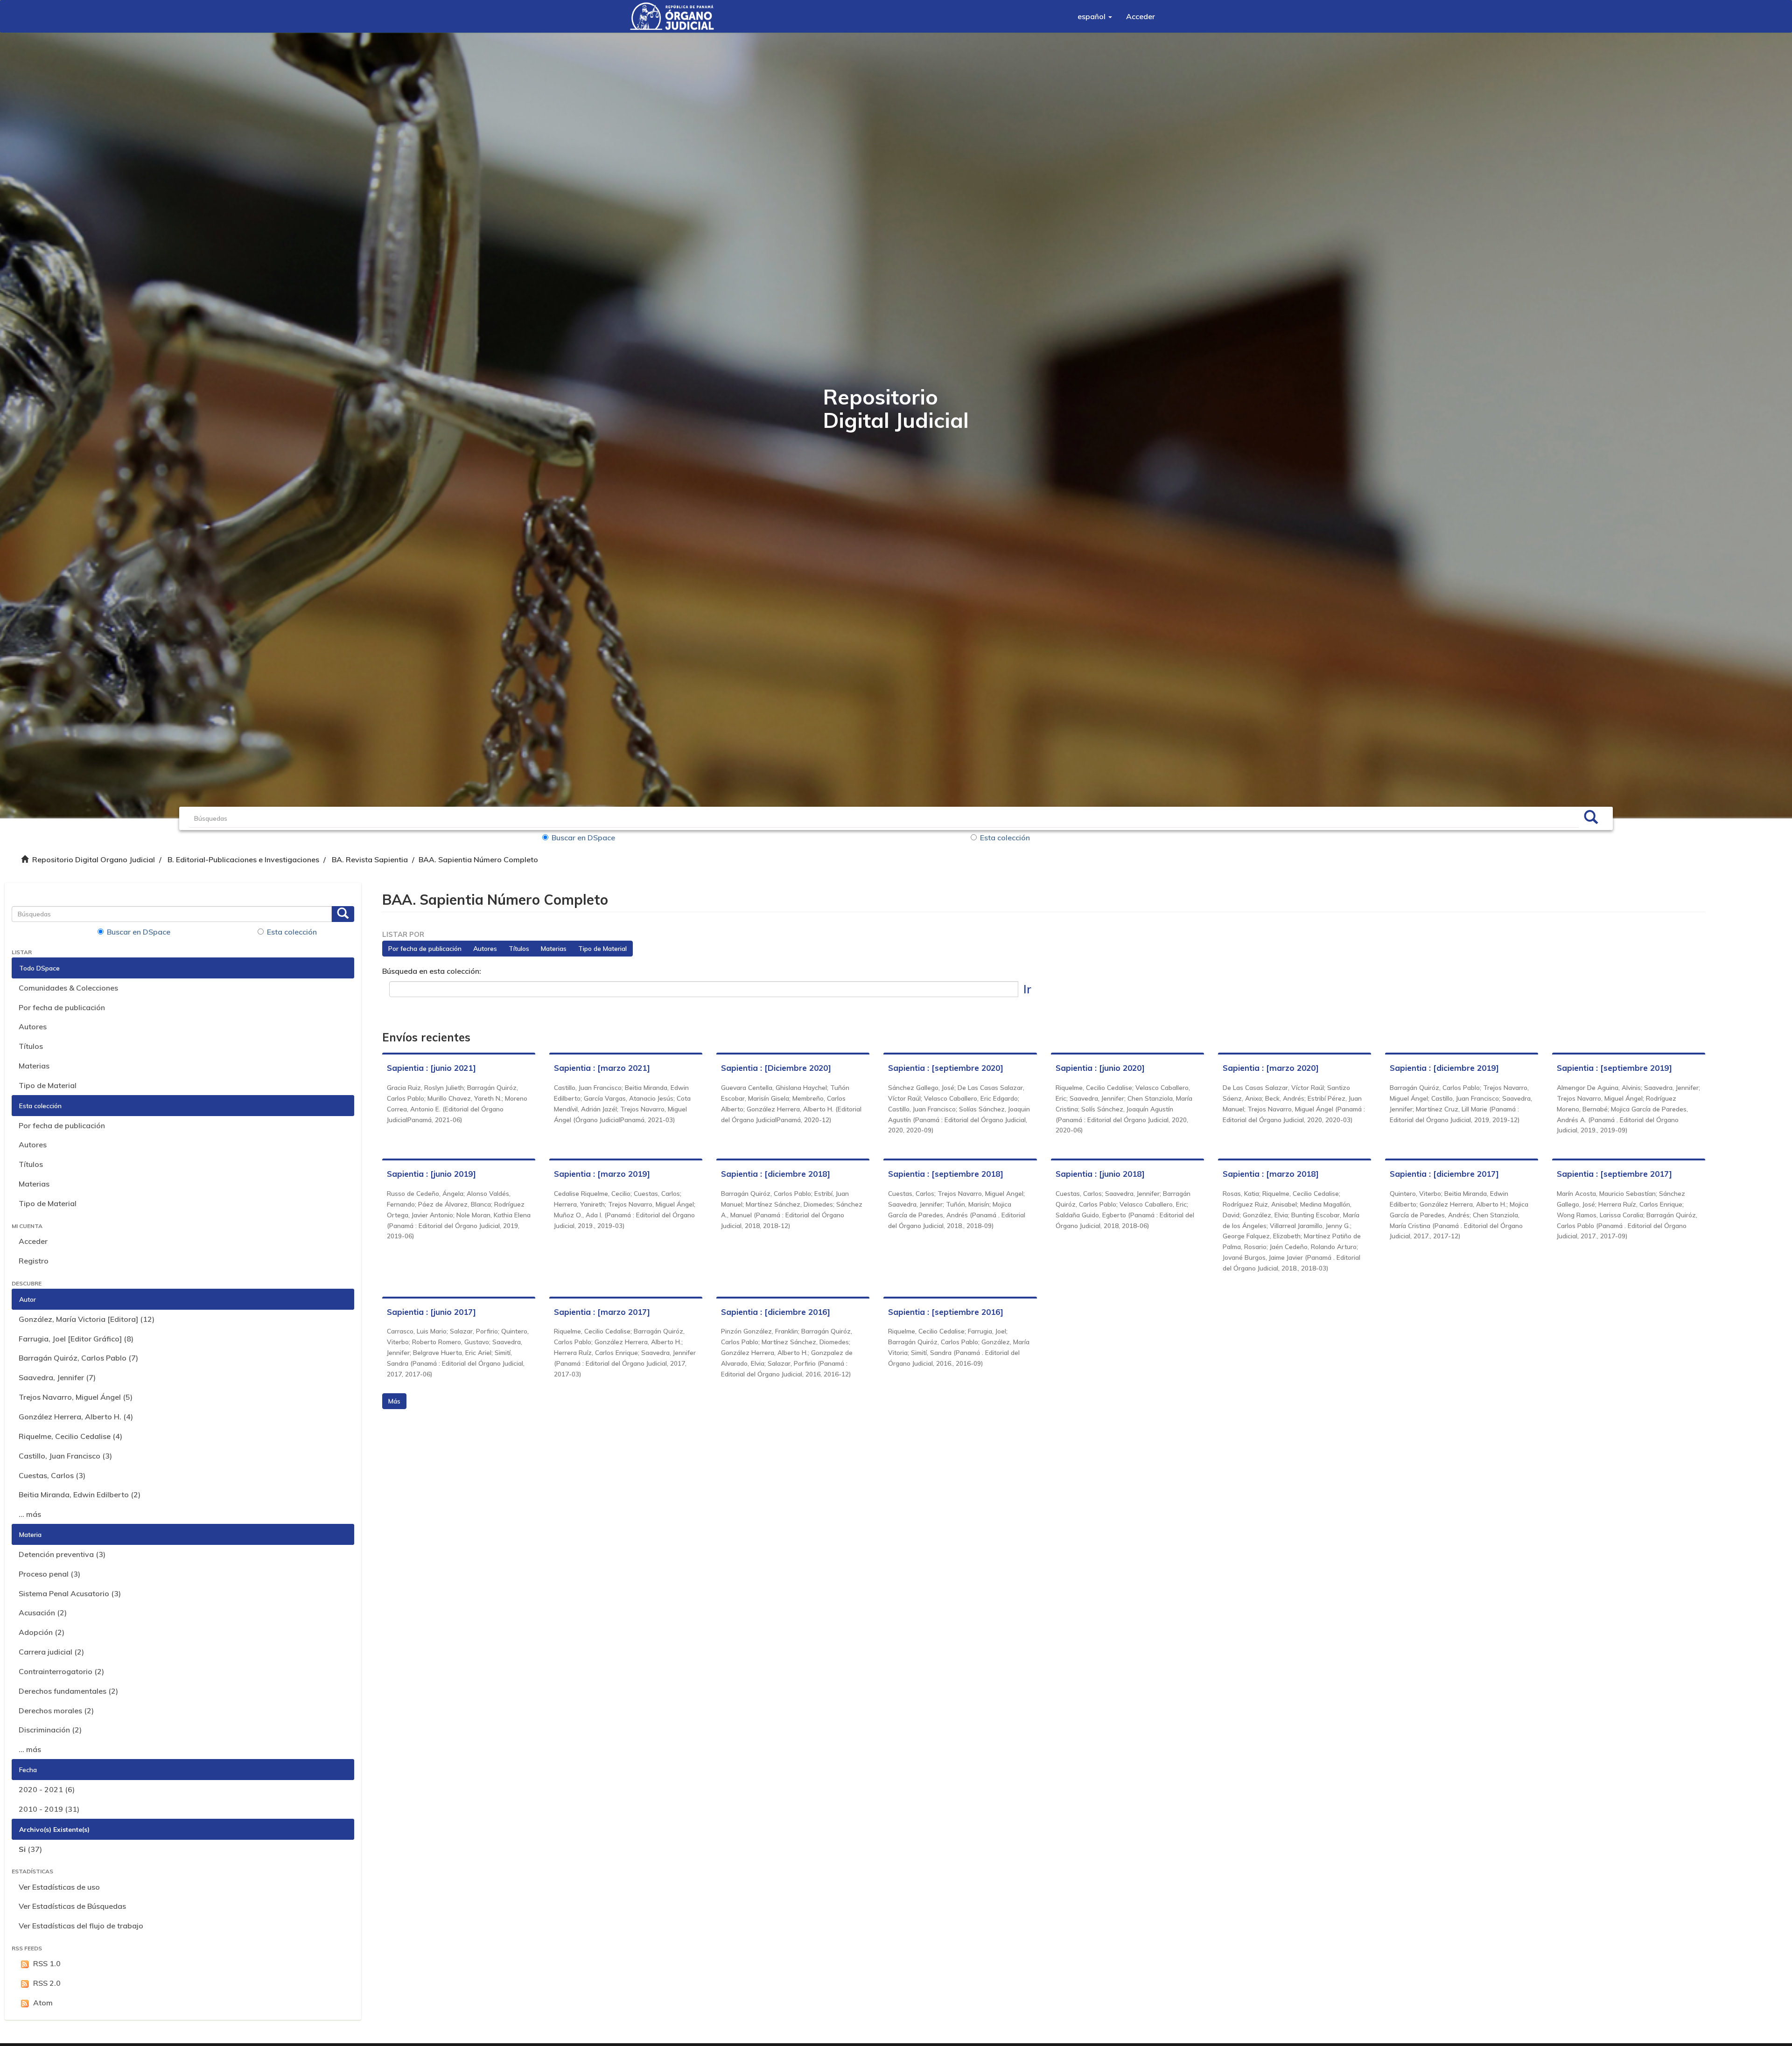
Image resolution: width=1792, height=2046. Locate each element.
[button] (1095, 16)
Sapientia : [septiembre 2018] (946, 1174)
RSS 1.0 (47, 1963)
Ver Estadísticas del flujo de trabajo (81, 1926)
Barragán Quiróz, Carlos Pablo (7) (78, 1358)
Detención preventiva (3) (62, 1554)
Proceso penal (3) (49, 1574)
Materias (34, 1066)
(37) (30, 1849)
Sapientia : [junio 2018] (1100, 1174)
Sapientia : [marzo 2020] (1271, 1068)
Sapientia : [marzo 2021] (602, 1068)
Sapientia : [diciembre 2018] (776, 1174)
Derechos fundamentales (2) (68, 1691)
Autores (33, 1026)
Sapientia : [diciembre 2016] (776, 1312)
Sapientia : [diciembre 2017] (1444, 1174)
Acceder (33, 1241)
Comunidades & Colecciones (68, 988)
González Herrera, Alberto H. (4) (76, 1417)
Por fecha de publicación (62, 1007)
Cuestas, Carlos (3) (52, 1475)
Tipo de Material (48, 1085)
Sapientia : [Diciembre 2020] (776, 1068)
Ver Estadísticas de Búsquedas (72, 1906)
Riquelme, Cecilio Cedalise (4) (70, 1436)
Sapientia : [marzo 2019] (602, 1174)
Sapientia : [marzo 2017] (602, 1312)
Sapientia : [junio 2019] (431, 1174)
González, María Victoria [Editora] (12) (87, 1319)
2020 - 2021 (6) (47, 1789)
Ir (1027, 989)
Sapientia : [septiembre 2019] (1614, 1068)
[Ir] (1591, 818)
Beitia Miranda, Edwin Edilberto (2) (80, 1494)
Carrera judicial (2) (51, 1652)
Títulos (31, 1046)
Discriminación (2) (50, 1730)
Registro (34, 1261)
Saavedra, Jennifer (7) (57, 1377)
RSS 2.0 (47, 1983)
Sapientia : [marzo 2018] (1271, 1174)
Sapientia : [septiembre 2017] (1614, 1174)
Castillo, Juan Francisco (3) (65, 1456)
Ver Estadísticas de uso (59, 1887)
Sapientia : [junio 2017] (431, 1312)
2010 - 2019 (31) (49, 1809)
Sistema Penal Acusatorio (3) (70, 1593)
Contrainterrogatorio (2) (61, 1671)
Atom (43, 2003)
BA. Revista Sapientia (370, 859)
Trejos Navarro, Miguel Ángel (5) (76, 1397)
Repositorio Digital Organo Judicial (94, 859)
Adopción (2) (42, 1632)
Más (394, 1401)
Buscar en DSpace (583, 838)
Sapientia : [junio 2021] (431, 1068)
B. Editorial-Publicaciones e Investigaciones (243, 859)
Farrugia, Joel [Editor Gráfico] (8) (76, 1339)
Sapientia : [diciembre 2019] (1444, 1068)
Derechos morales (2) (56, 1711)
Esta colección (1005, 838)
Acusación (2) (43, 1613)
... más (30, 1514)
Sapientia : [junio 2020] (1100, 1068)
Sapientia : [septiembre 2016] (946, 1312)
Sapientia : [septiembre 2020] (946, 1068)
